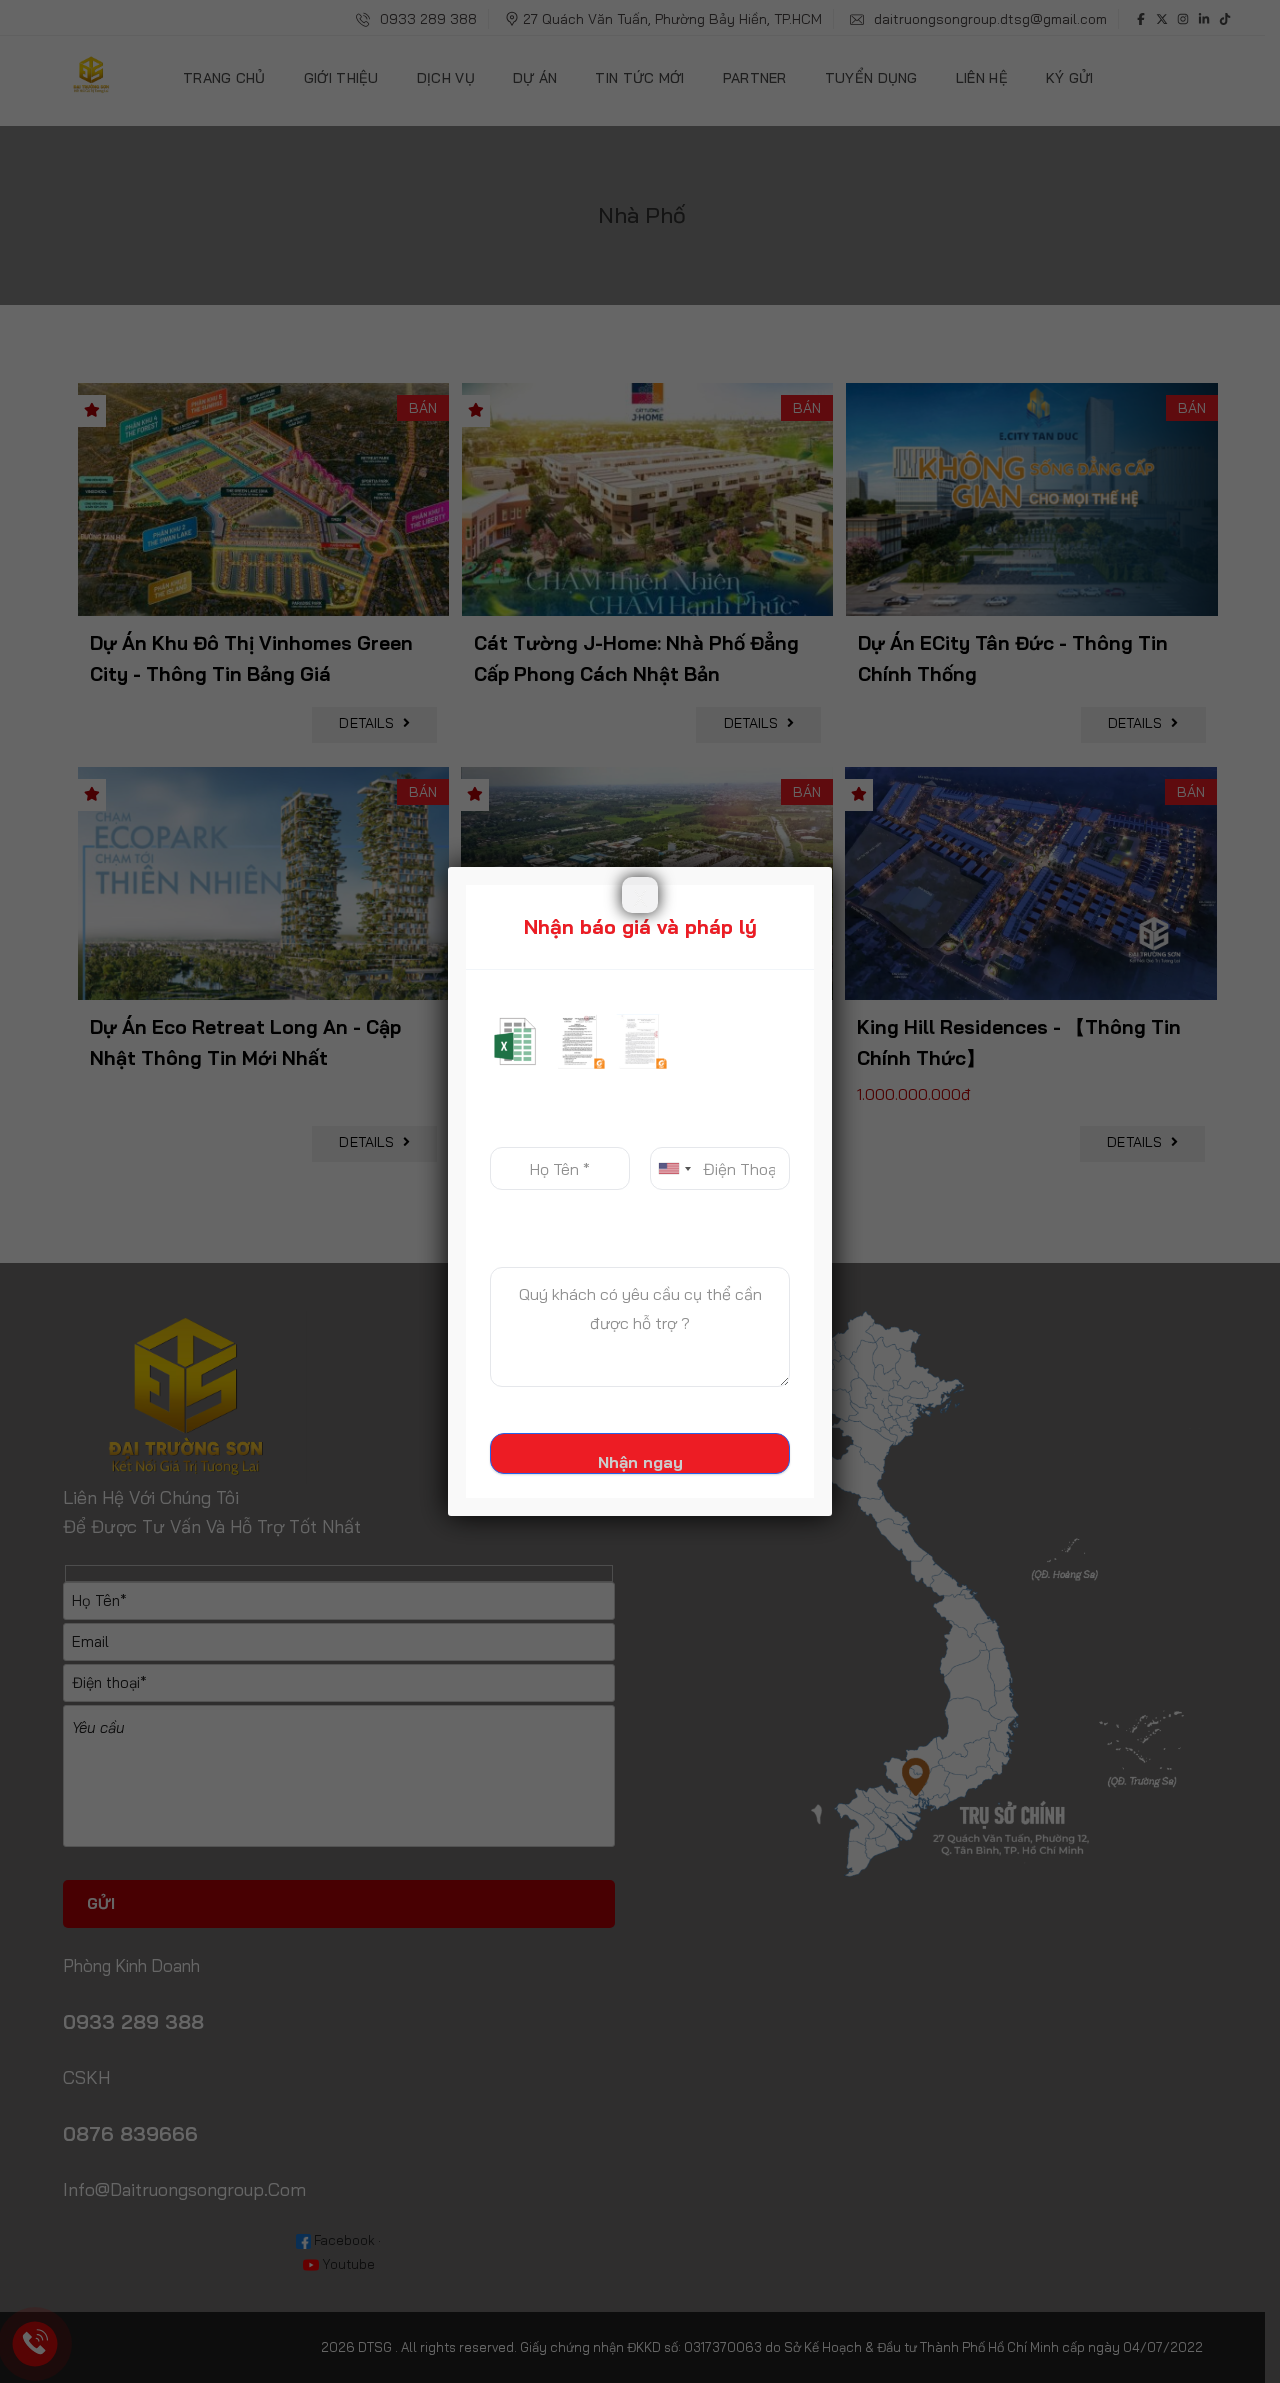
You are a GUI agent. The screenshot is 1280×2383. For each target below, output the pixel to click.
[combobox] (674, 1168)
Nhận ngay (640, 1462)
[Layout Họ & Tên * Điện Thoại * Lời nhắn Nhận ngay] (640, 1234)
